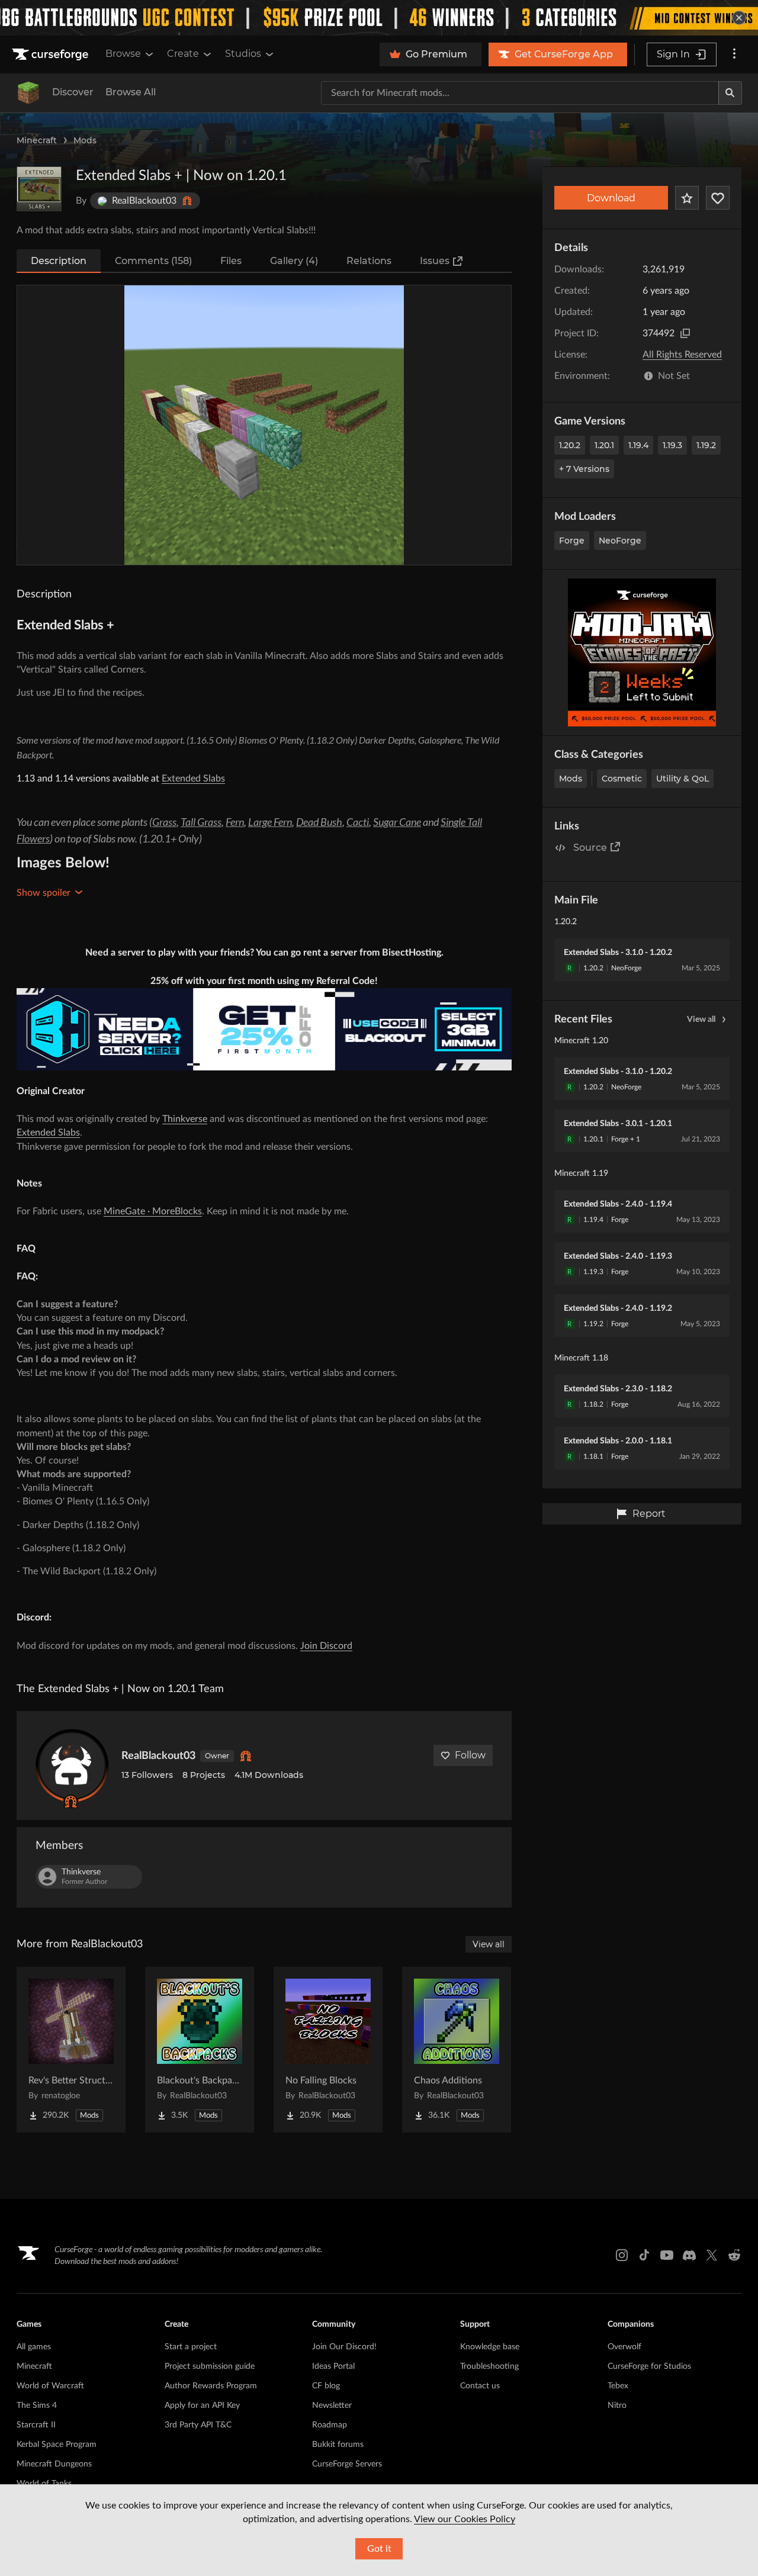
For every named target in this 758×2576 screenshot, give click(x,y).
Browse (123, 54)
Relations (369, 261)
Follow (470, 1755)
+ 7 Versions (584, 469)
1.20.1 (604, 445)
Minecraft (37, 140)
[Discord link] (689, 2255)
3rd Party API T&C (198, 2425)
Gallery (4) (294, 261)
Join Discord (326, 1646)
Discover (73, 92)
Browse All (131, 92)
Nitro (617, 2405)
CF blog (326, 2386)
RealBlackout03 (158, 1756)
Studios (243, 54)
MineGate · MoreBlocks (153, 1211)
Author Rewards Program (211, 2386)
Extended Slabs (193, 779)
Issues (435, 261)
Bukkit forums (338, 2445)
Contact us (480, 2386)
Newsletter (332, 2405)
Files (231, 261)
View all (701, 1020)
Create (183, 54)
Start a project (191, 2347)
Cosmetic (622, 779)
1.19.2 (706, 445)
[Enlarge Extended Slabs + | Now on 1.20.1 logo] (39, 189)
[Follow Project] (718, 198)
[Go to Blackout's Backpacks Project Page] (200, 2050)
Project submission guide (210, 2366)
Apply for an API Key (202, 2405)
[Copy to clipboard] (685, 333)
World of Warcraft (50, 2386)
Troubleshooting (489, 2366)
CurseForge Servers (347, 2464)
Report (649, 1514)
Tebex (618, 2386)
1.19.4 (638, 445)
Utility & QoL (682, 779)
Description (59, 261)
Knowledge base (490, 2347)
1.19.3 (672, 445)
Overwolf (624, 2347)
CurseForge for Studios (649, 2366)
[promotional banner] (379, 18)
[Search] (730, 93)
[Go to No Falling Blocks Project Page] (328, 2050)
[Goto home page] (52, 54)
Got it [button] (379, 2549)
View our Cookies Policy (465, 2519)
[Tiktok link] (644, 2255)
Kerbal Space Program (57, 2445)
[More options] (734, 54)
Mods (85, 140)
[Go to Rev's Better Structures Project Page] (71, 2050)
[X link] (712, 2255)
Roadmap (330, 2425)
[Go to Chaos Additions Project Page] (457, 2050)
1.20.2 (570, 445)
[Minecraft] (28, 93)
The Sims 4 (37, 2405)
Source (590, 848)
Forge (572, 541)
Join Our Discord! (344, 2347)
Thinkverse (185, 1119)
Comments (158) (153, 261)
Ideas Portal (333, 2366)
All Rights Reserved (682, 355)
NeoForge (620, 541)
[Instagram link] (622, 2255)
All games (34, 2347)
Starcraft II (36, 2425)
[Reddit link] (734, 2255)
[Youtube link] (667, 2255)
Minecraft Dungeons (54, 2464)
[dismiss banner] (739, 18)
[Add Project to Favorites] (687, 198)
